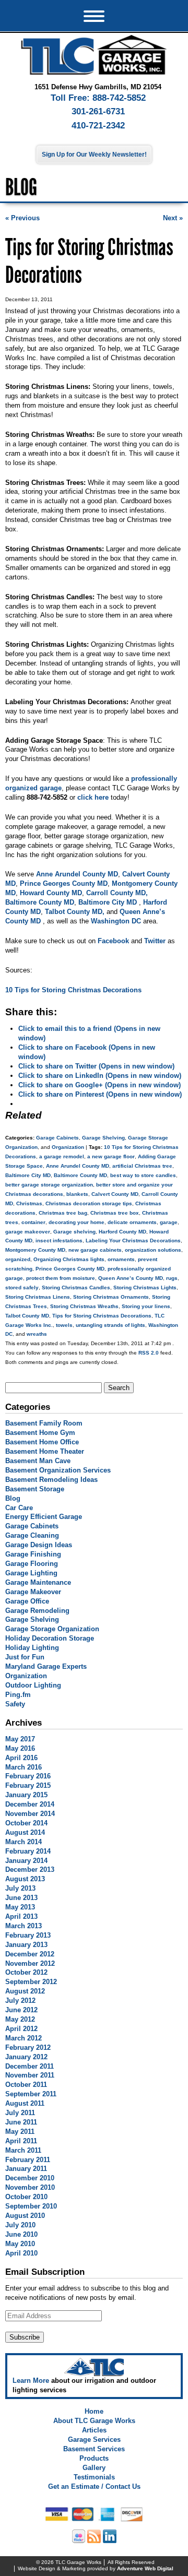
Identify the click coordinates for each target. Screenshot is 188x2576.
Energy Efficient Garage (44, 1517)
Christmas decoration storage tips (89, 1203)
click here (93, 797)
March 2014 (23, 1842)
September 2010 (31, 2206)
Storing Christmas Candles (76, 1287)
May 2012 (20, 2019)
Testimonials (94, 2477)
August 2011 (25, 2103)
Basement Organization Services (58, 1470)
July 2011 (20, 2113)
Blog (13, 1498)
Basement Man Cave (38, 1461)
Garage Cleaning (32, 1535)
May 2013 (20, 1907)
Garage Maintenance (38, 1582)
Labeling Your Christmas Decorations (133, 1240)
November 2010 (30, 2187)
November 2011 (30, 2075)
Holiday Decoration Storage (50, 1638)
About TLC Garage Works (94, 2421)
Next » (173, 218)
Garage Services (94, 2440)
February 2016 (28, 1776)
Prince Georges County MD (64, 883)
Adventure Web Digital (145, 2568)
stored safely (22, 1287)
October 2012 (26, 1972)
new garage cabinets (95, 1250)
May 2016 (20, 1748)
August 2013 (25, 1879)
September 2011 (31, 2094)
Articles (94, 2430)
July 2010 (20, 2225)
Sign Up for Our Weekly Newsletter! (94, 155)
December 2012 (30, 1954)
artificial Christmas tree (142, 1166)
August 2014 (25, 1832)
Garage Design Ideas (39, 1545)
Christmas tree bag (63, 1213)
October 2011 (26, 2085)
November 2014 (30, 1814)
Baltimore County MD (80, 1175)
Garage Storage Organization (52, 1629)
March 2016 (23, 1767)
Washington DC (116, 921)
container (33, 1222)
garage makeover (28, 1232)
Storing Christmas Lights (145, 1287)
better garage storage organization (49, 1185)
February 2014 (28, 1851)
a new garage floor (111, 1156)
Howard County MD (51, 893)
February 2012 (28, 2047)
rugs (172, 1278)
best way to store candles (143, 1175)
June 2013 (21, 1898)
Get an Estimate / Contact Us (94, 2486)
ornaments (121, 1259)
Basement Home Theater (45, 1451)
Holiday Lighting (32, 1648)
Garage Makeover (33, 1592)
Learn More (31, 2381)
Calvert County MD (115, 1194)
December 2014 (30, 1804)
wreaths (37, 1334)
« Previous (22, 218)
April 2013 (21, 1916)
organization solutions (153, 1250)
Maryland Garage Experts (46, 1666)
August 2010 (25, 2216)
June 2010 (21, 2234)
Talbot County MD (27, 1316)
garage (169, 1222)
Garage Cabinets (57, 1138)
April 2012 (21, 2029)
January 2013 (26, 1945)
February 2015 (28, 1785)
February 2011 (28, 2160)
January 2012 (26, 2057)
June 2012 (21, 2010)
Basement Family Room (44, 1423)
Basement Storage (35, 1489)
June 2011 (21, 2122)
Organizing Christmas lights (69, 1259)
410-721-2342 (98, 126)
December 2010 (30, 2178)
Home (94, 2411)
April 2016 (21, 1758)
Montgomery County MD (35, 1250)
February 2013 (28, 1935)
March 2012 (23, 2038)
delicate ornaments (132, 1222)
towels (64, 1325)
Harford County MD (122, 1232)
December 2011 (30, 2066)
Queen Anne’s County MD (131, 1278)
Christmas (29, 1203)
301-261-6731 (98, 111)
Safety (15, 1704)
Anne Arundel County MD (77, 874)
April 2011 (21, 2141)
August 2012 (25, 1991)
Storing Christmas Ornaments (111, 1297)
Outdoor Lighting (33, 1685)
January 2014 (26, 1861)
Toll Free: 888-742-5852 (98, 98)
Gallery (94, 2468)
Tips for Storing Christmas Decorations (102, 1316)
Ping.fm (18, 1695)
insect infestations (59, 1240)
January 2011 (26, 2169)
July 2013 (20, 1888)
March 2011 (23, 2150)
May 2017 (20, 1739)
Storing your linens (146, 1306)
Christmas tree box (115, 1213)
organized (18, 1259)
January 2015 (26, 1795)
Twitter (155, 941)
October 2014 (26, 1823)
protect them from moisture (61, 1278)
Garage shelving (74, 1232)
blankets (77, 1194)
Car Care (19, 1508)
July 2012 (20, 2001)
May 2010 (20, 2244)
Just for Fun (25, 1657)
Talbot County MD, (76, 912)
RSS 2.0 (149, 1353)
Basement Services (94, 2449)
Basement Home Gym (40, 1433)
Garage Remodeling (37, 1611)
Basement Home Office (42, 1442)
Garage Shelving (103, 1138)
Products (94, 2458)
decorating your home (77, 1222)
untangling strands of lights (110, 1325)
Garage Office (27, 1601)
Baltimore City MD (109, 902)
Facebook (113, 941)
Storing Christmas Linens (38, 1297)
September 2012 (31, 1982)
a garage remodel (62, 1156)
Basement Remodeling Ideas (51, 1480)
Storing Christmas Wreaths (84, 1306)
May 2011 (20, 2132)
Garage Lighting (31, 1573)
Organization (68, 1147)
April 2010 (21, 2253)
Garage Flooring (32, 1564)
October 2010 (26, 2197)
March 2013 (23, 1926)
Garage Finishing (33, 1554)
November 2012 (30, 1963)
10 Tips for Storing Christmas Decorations (73, 990)
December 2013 (30, 1869)
